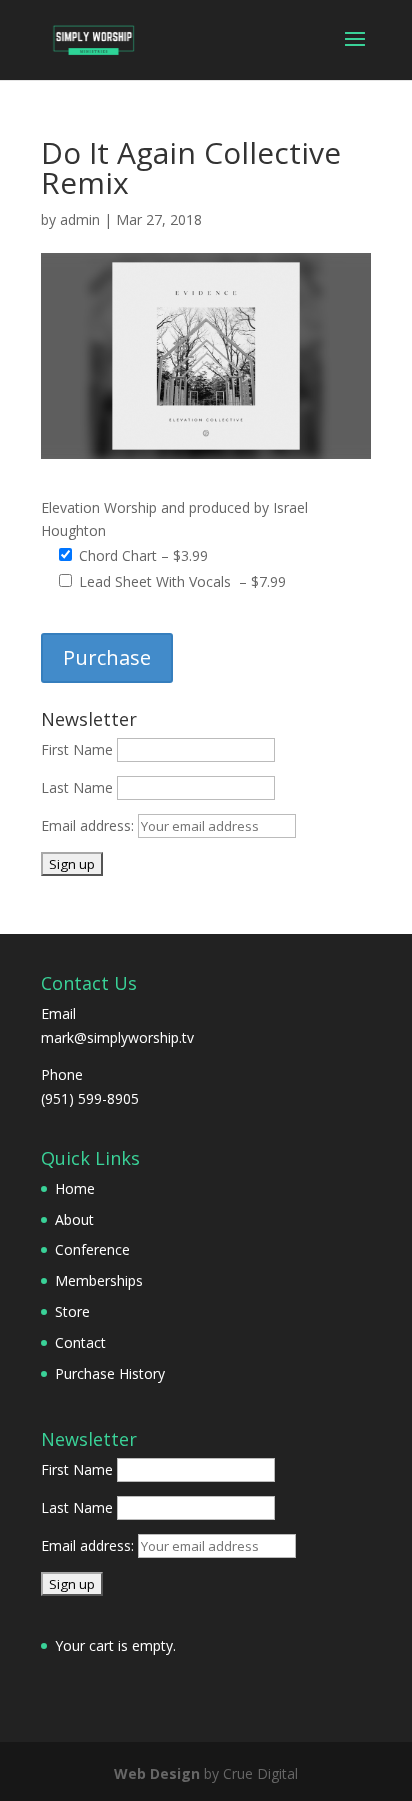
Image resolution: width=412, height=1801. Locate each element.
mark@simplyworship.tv (117, 1037)
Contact (80, 1342)
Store (72, 1311)
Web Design (157, 1773)
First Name (77, 749)
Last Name (77, 787)
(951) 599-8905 (90, 1098)
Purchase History (110, 1373)
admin (80, 219)
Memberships (99, 1280)
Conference (92, 1249)
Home (75, 1188)
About (74, 1219)
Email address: (89, 825)
